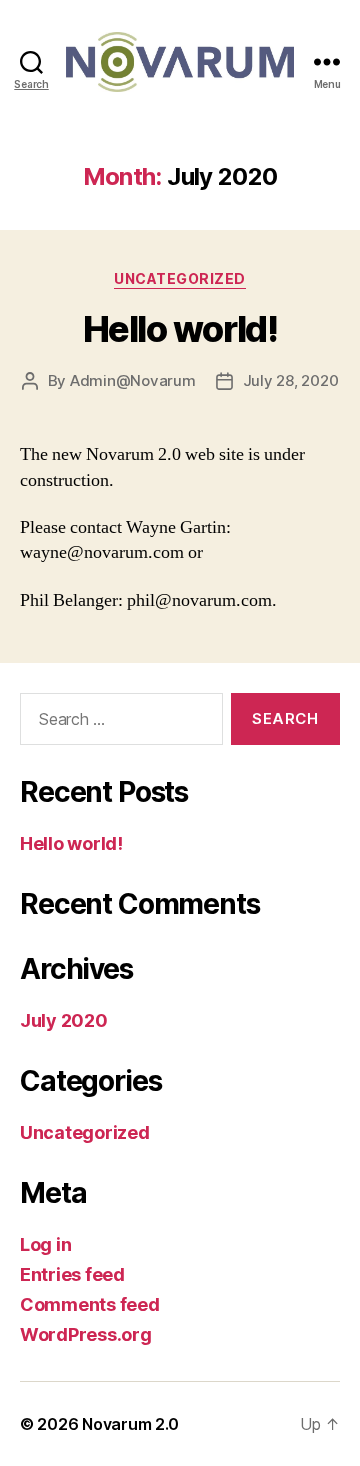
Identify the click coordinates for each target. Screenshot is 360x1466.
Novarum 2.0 (130, 1424)
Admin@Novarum (133, 380)
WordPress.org (86, 1334)
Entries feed (72, 1274)
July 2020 (64, 1020)
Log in (45, 1244)
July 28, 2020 (291, 380)
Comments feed (90, 1304)
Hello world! (180, 329)
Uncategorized (180, 278)
